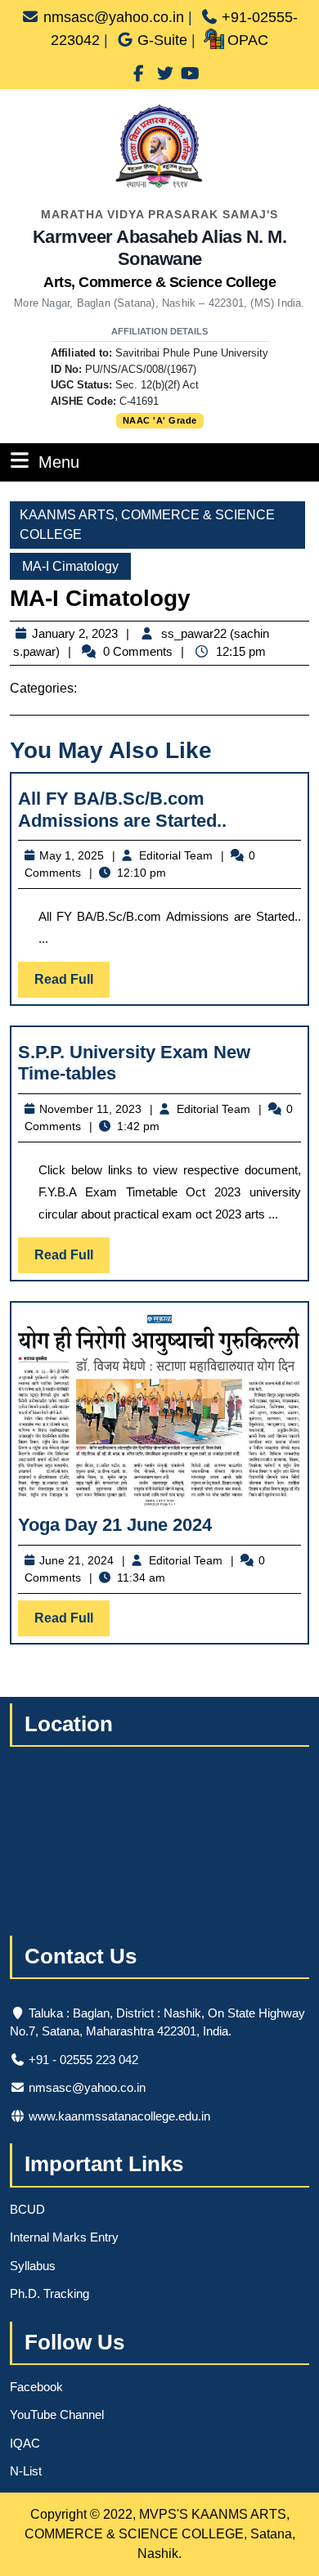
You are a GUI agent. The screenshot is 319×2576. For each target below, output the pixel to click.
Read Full (72, 985)
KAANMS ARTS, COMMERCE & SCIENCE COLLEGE (147, 525)
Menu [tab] (59, 462)
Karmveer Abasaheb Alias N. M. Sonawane (160, 258)
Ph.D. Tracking (49, 2293)
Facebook (36, 2387)
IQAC (25, 2443)
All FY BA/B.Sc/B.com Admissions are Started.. (122, 809)
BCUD (27, 2209)
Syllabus (33, 2266)
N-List (26, 2471)
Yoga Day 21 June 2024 (115, 1525)
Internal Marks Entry (64, 2237)
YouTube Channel (57, 2414)
